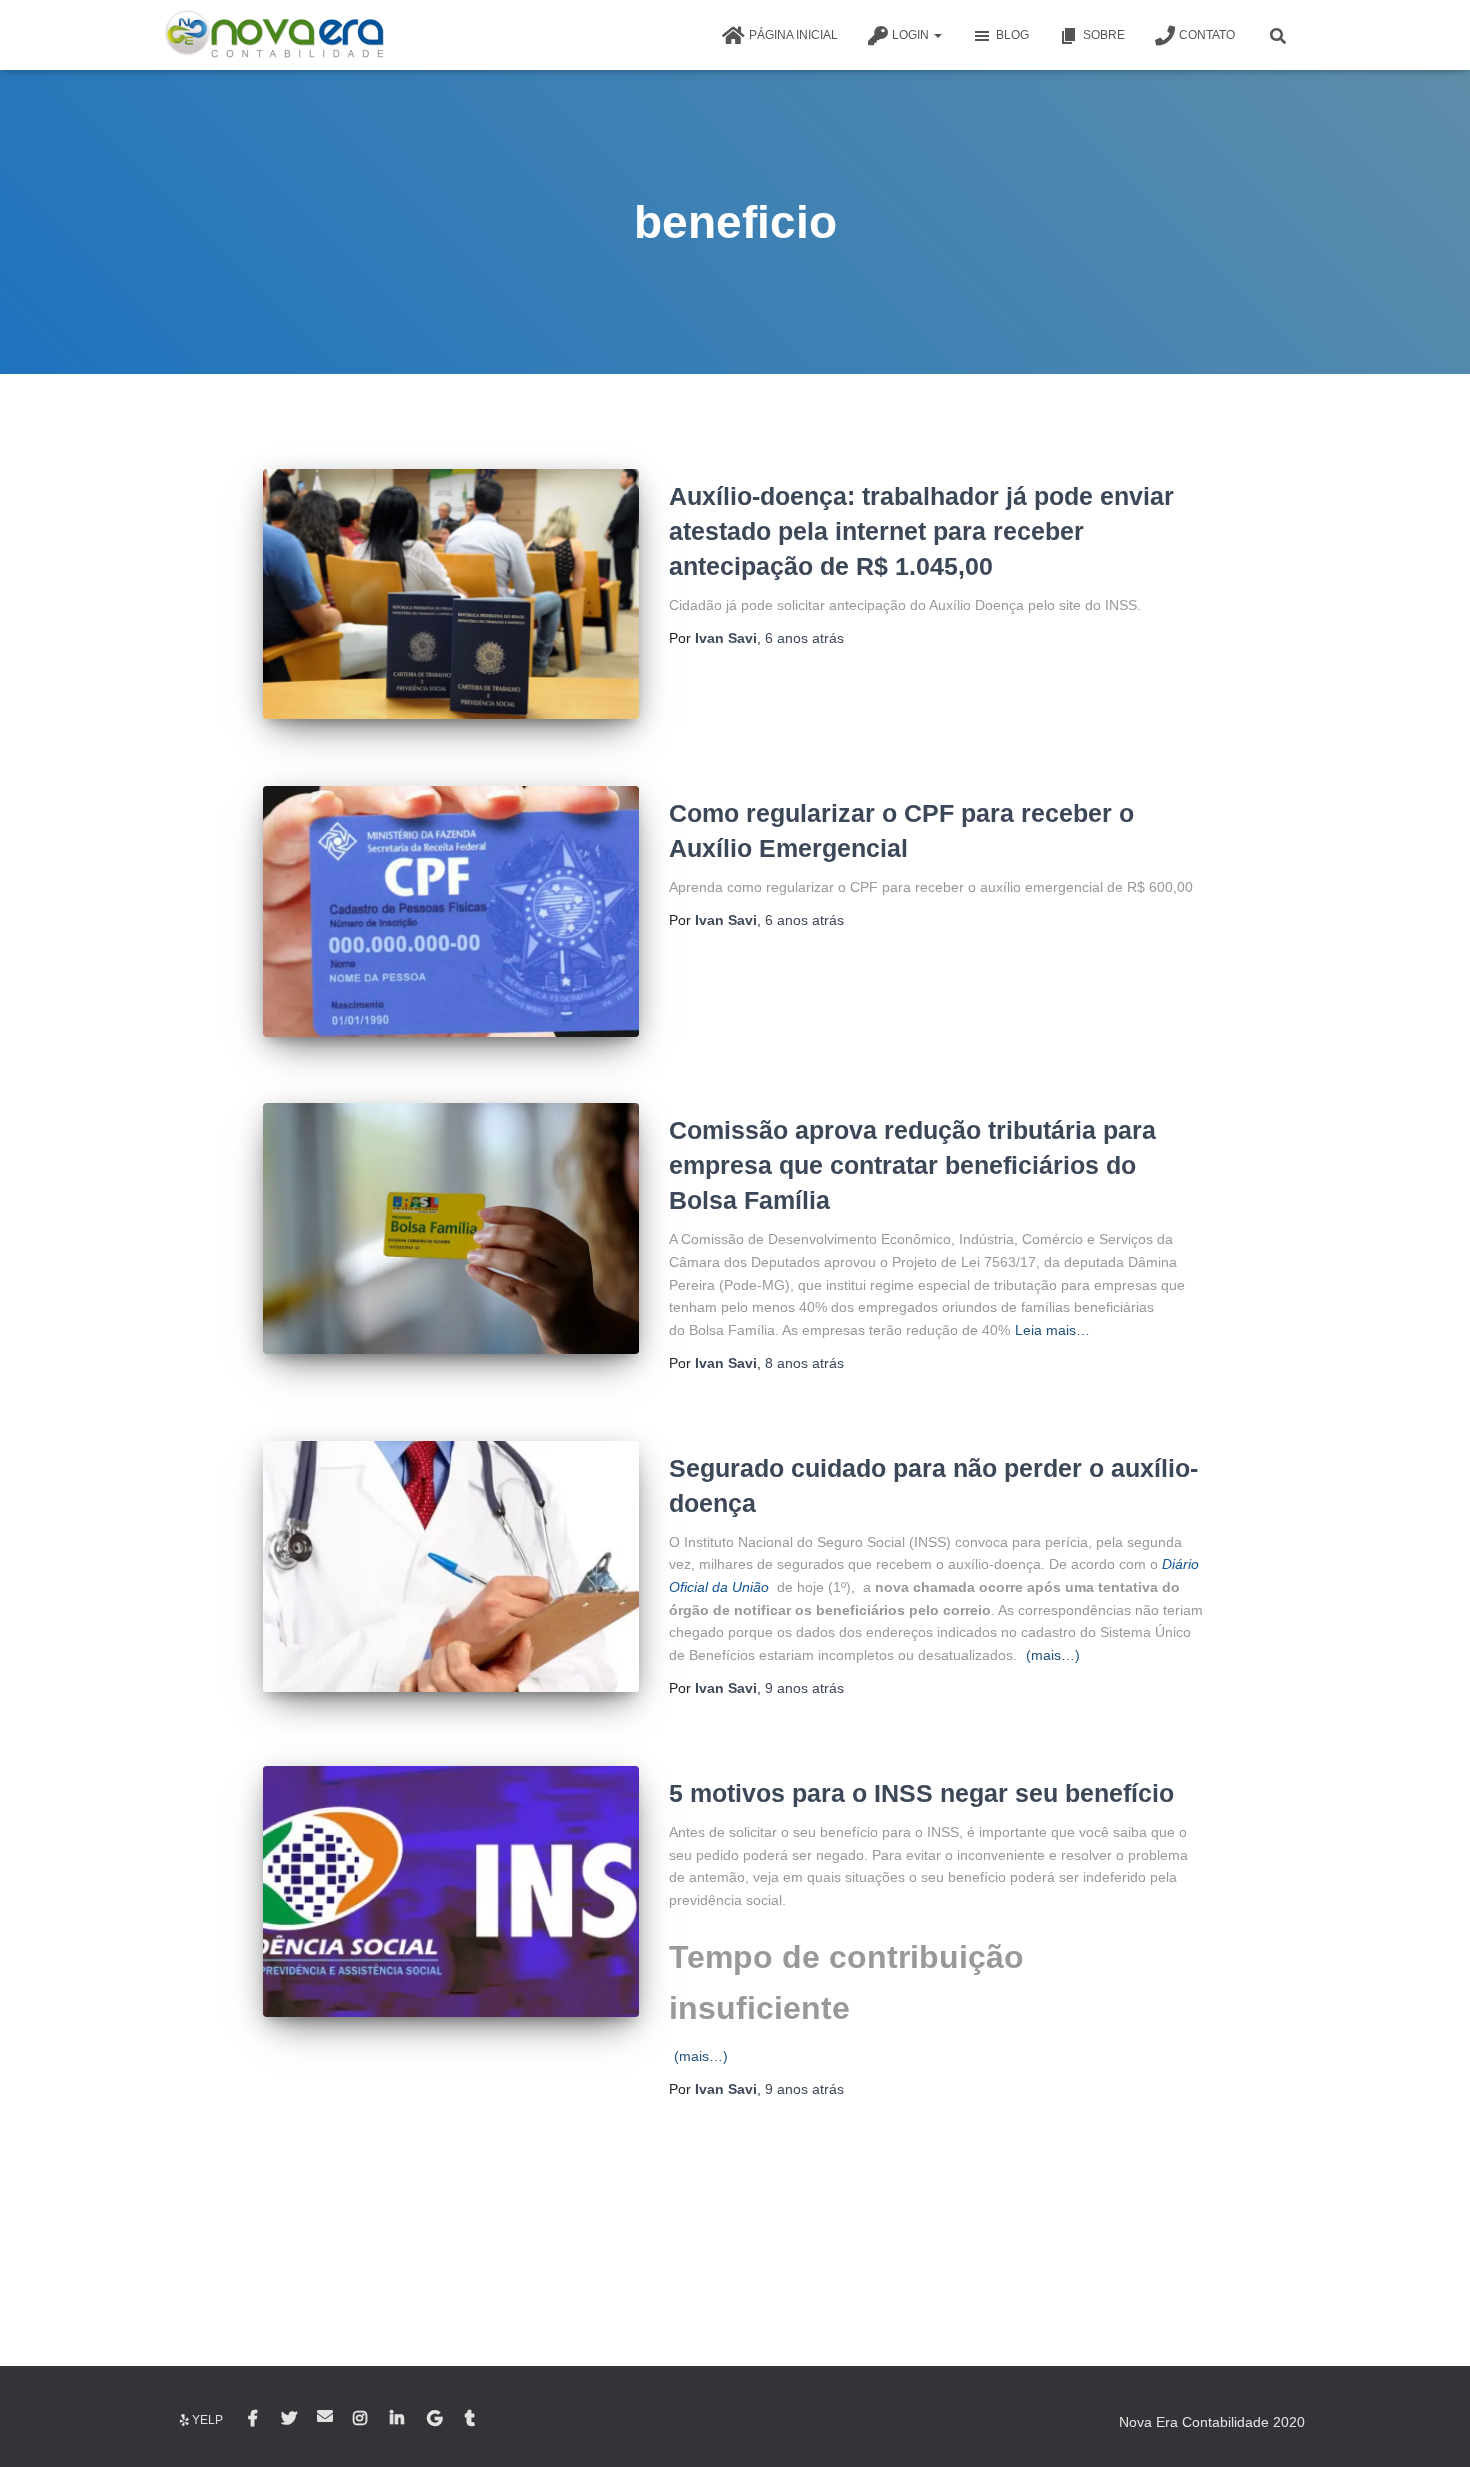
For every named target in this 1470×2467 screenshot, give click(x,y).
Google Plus (436, 2419)
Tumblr (471, 2419)
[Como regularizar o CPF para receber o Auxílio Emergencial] (451, 911)
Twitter (289, 2419)
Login (912, 35)
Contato (1207, 35)
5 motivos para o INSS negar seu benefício (921, 1793)
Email (325, 2416)
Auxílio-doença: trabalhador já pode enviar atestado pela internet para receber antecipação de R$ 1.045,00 (921, 531)
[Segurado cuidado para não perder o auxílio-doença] (451, 1566)
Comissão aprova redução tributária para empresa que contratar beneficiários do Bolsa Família (912, 1165)
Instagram (361, 2419)
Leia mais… (1052, 1330)
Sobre (1104, 35)
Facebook (254, 2419)
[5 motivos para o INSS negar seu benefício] (451, 1891)
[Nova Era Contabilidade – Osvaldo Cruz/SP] (274, 35)
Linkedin (398, 2419)
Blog (1012, 35)
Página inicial (793, 35)
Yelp (207, 2420)
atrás (804, 638)
